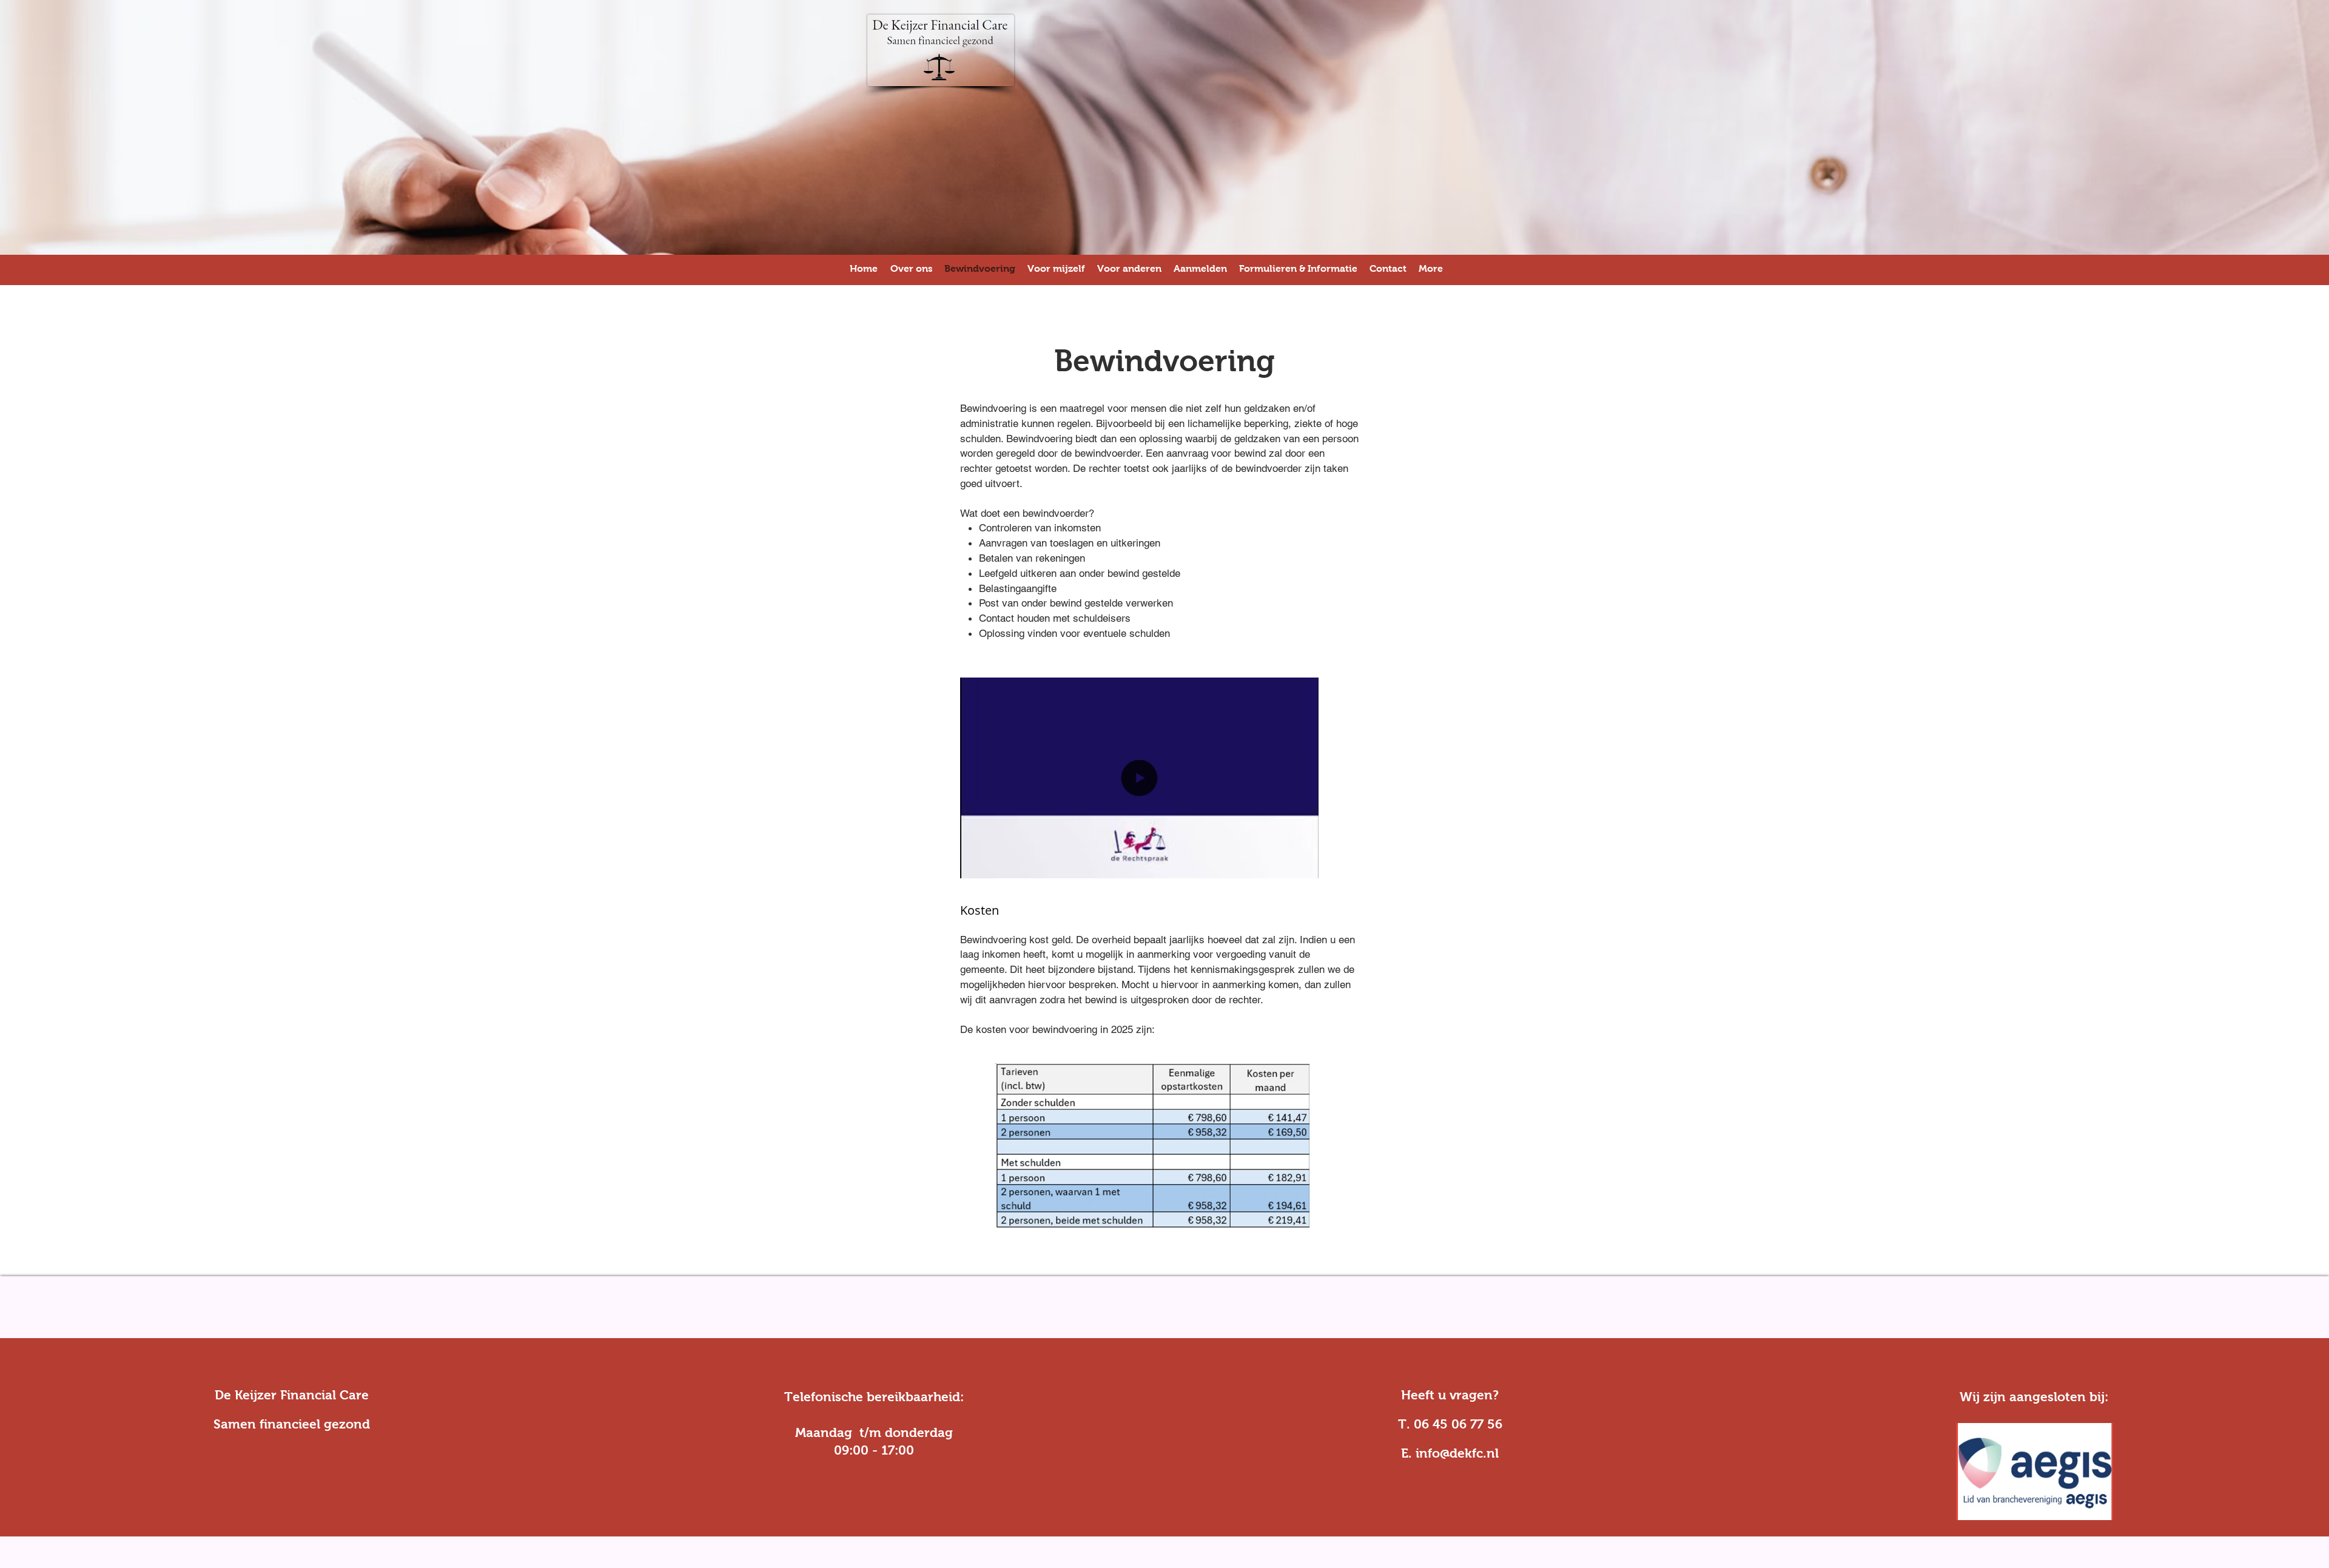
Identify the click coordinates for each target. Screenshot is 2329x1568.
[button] (1303, 865)
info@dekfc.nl (1457, 1453)
